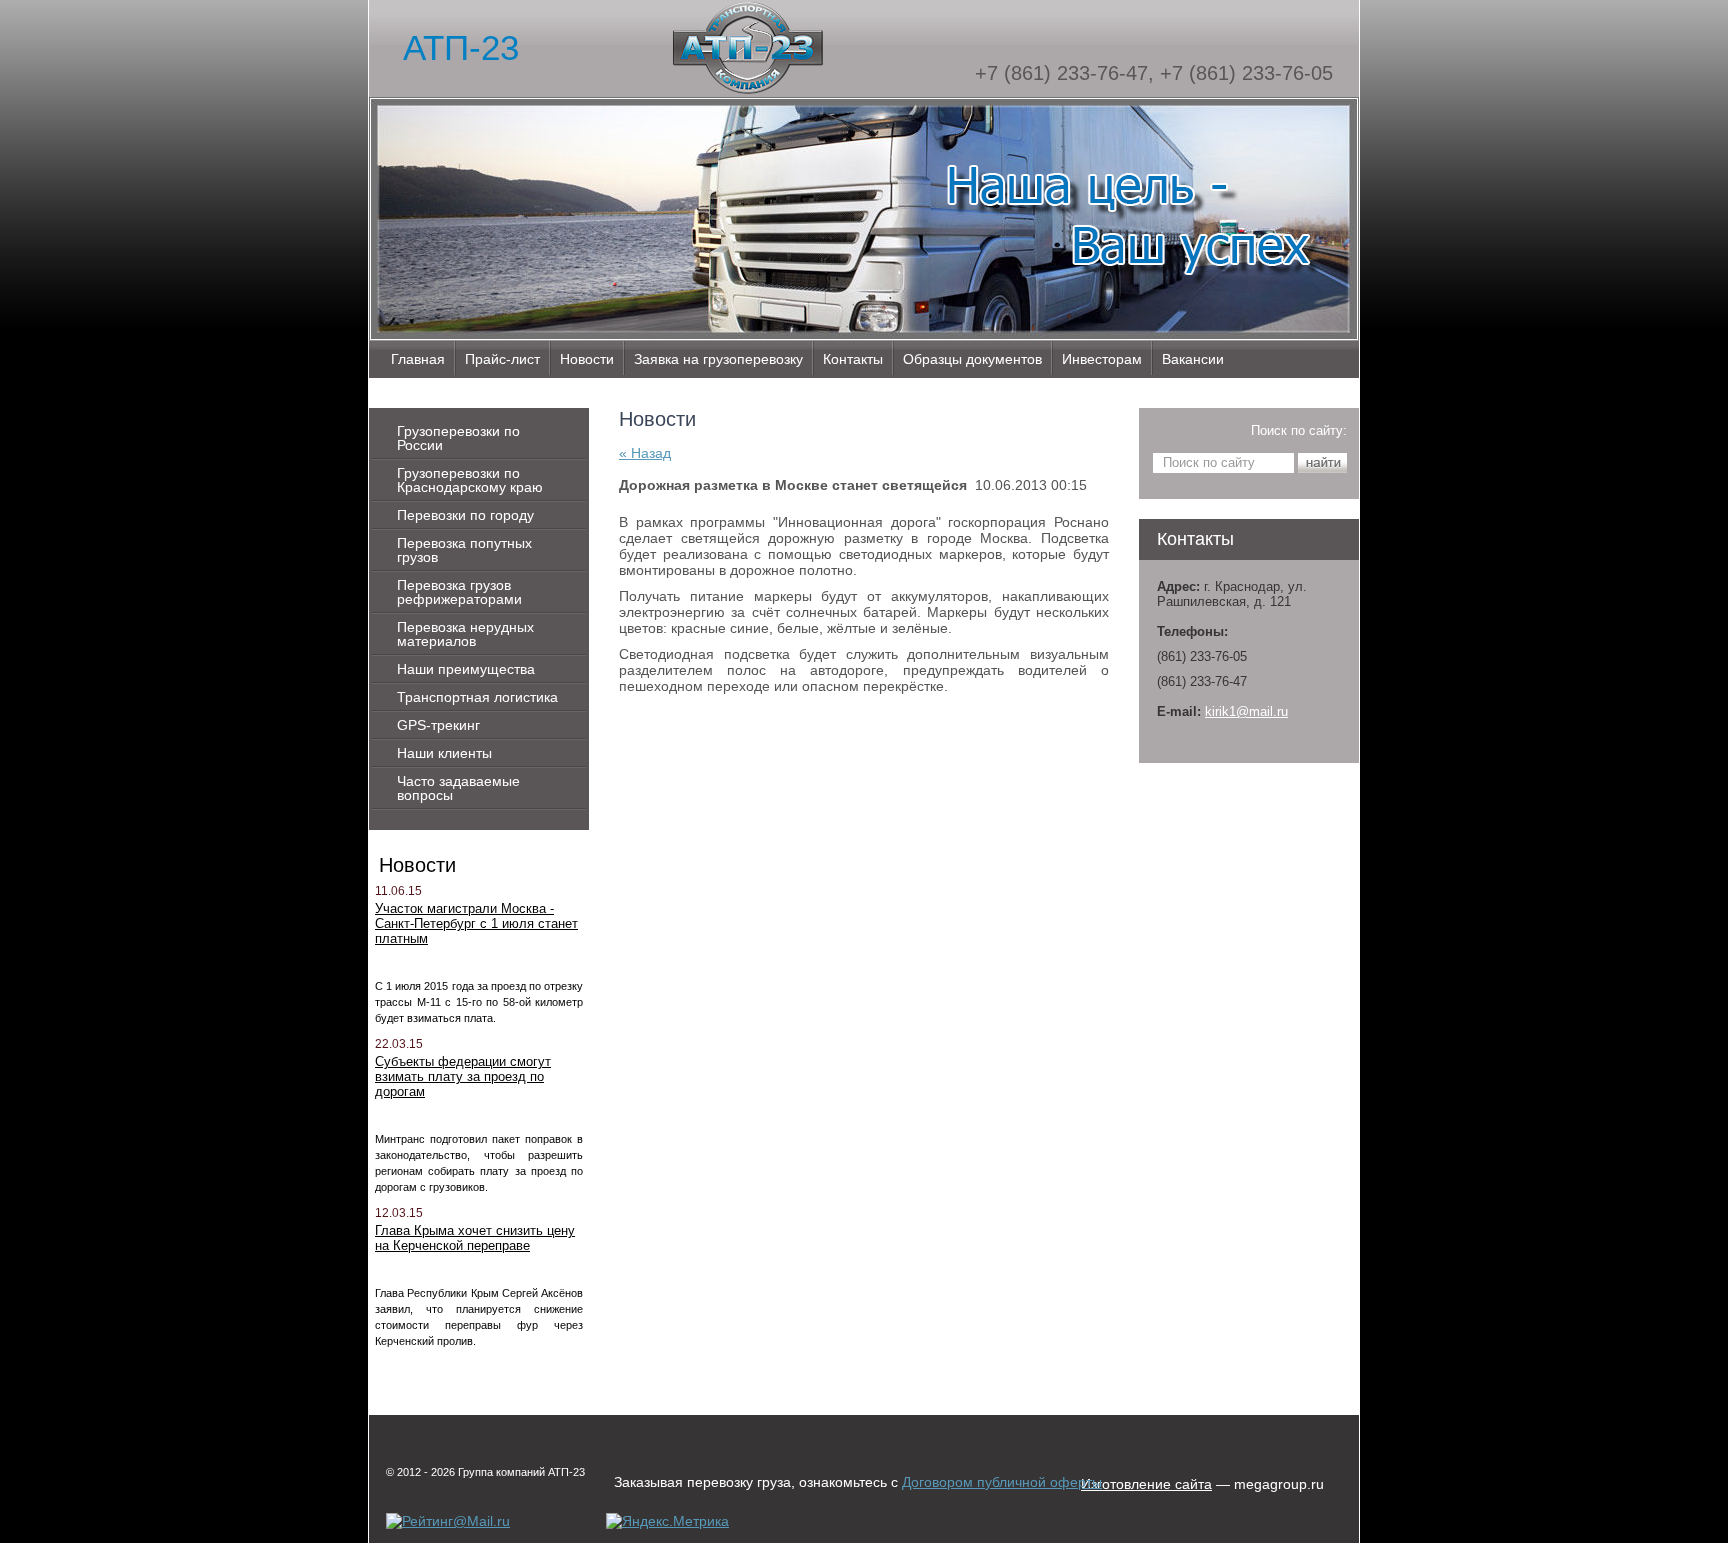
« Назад (645, 453)
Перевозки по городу (465, 515)
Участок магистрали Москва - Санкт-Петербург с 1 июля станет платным (476, 923)
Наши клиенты (444, 753)
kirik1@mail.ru (1246, 711)
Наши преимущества (466, 669)
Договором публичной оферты (1002, 1482)
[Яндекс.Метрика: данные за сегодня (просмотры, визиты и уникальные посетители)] (667, 1521)
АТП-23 (461, 47)
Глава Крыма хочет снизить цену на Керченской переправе (475, 1238)
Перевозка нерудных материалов (465, 634)
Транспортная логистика (477, 697)
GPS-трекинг (438, 725)
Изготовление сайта (1146, 1484)
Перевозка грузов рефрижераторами (459, 592)
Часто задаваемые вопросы (458, 788)
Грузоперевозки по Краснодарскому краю (470, 480)
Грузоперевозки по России (458, 438)
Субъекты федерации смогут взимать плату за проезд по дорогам (463, 1076)
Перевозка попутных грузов (464, 550)
